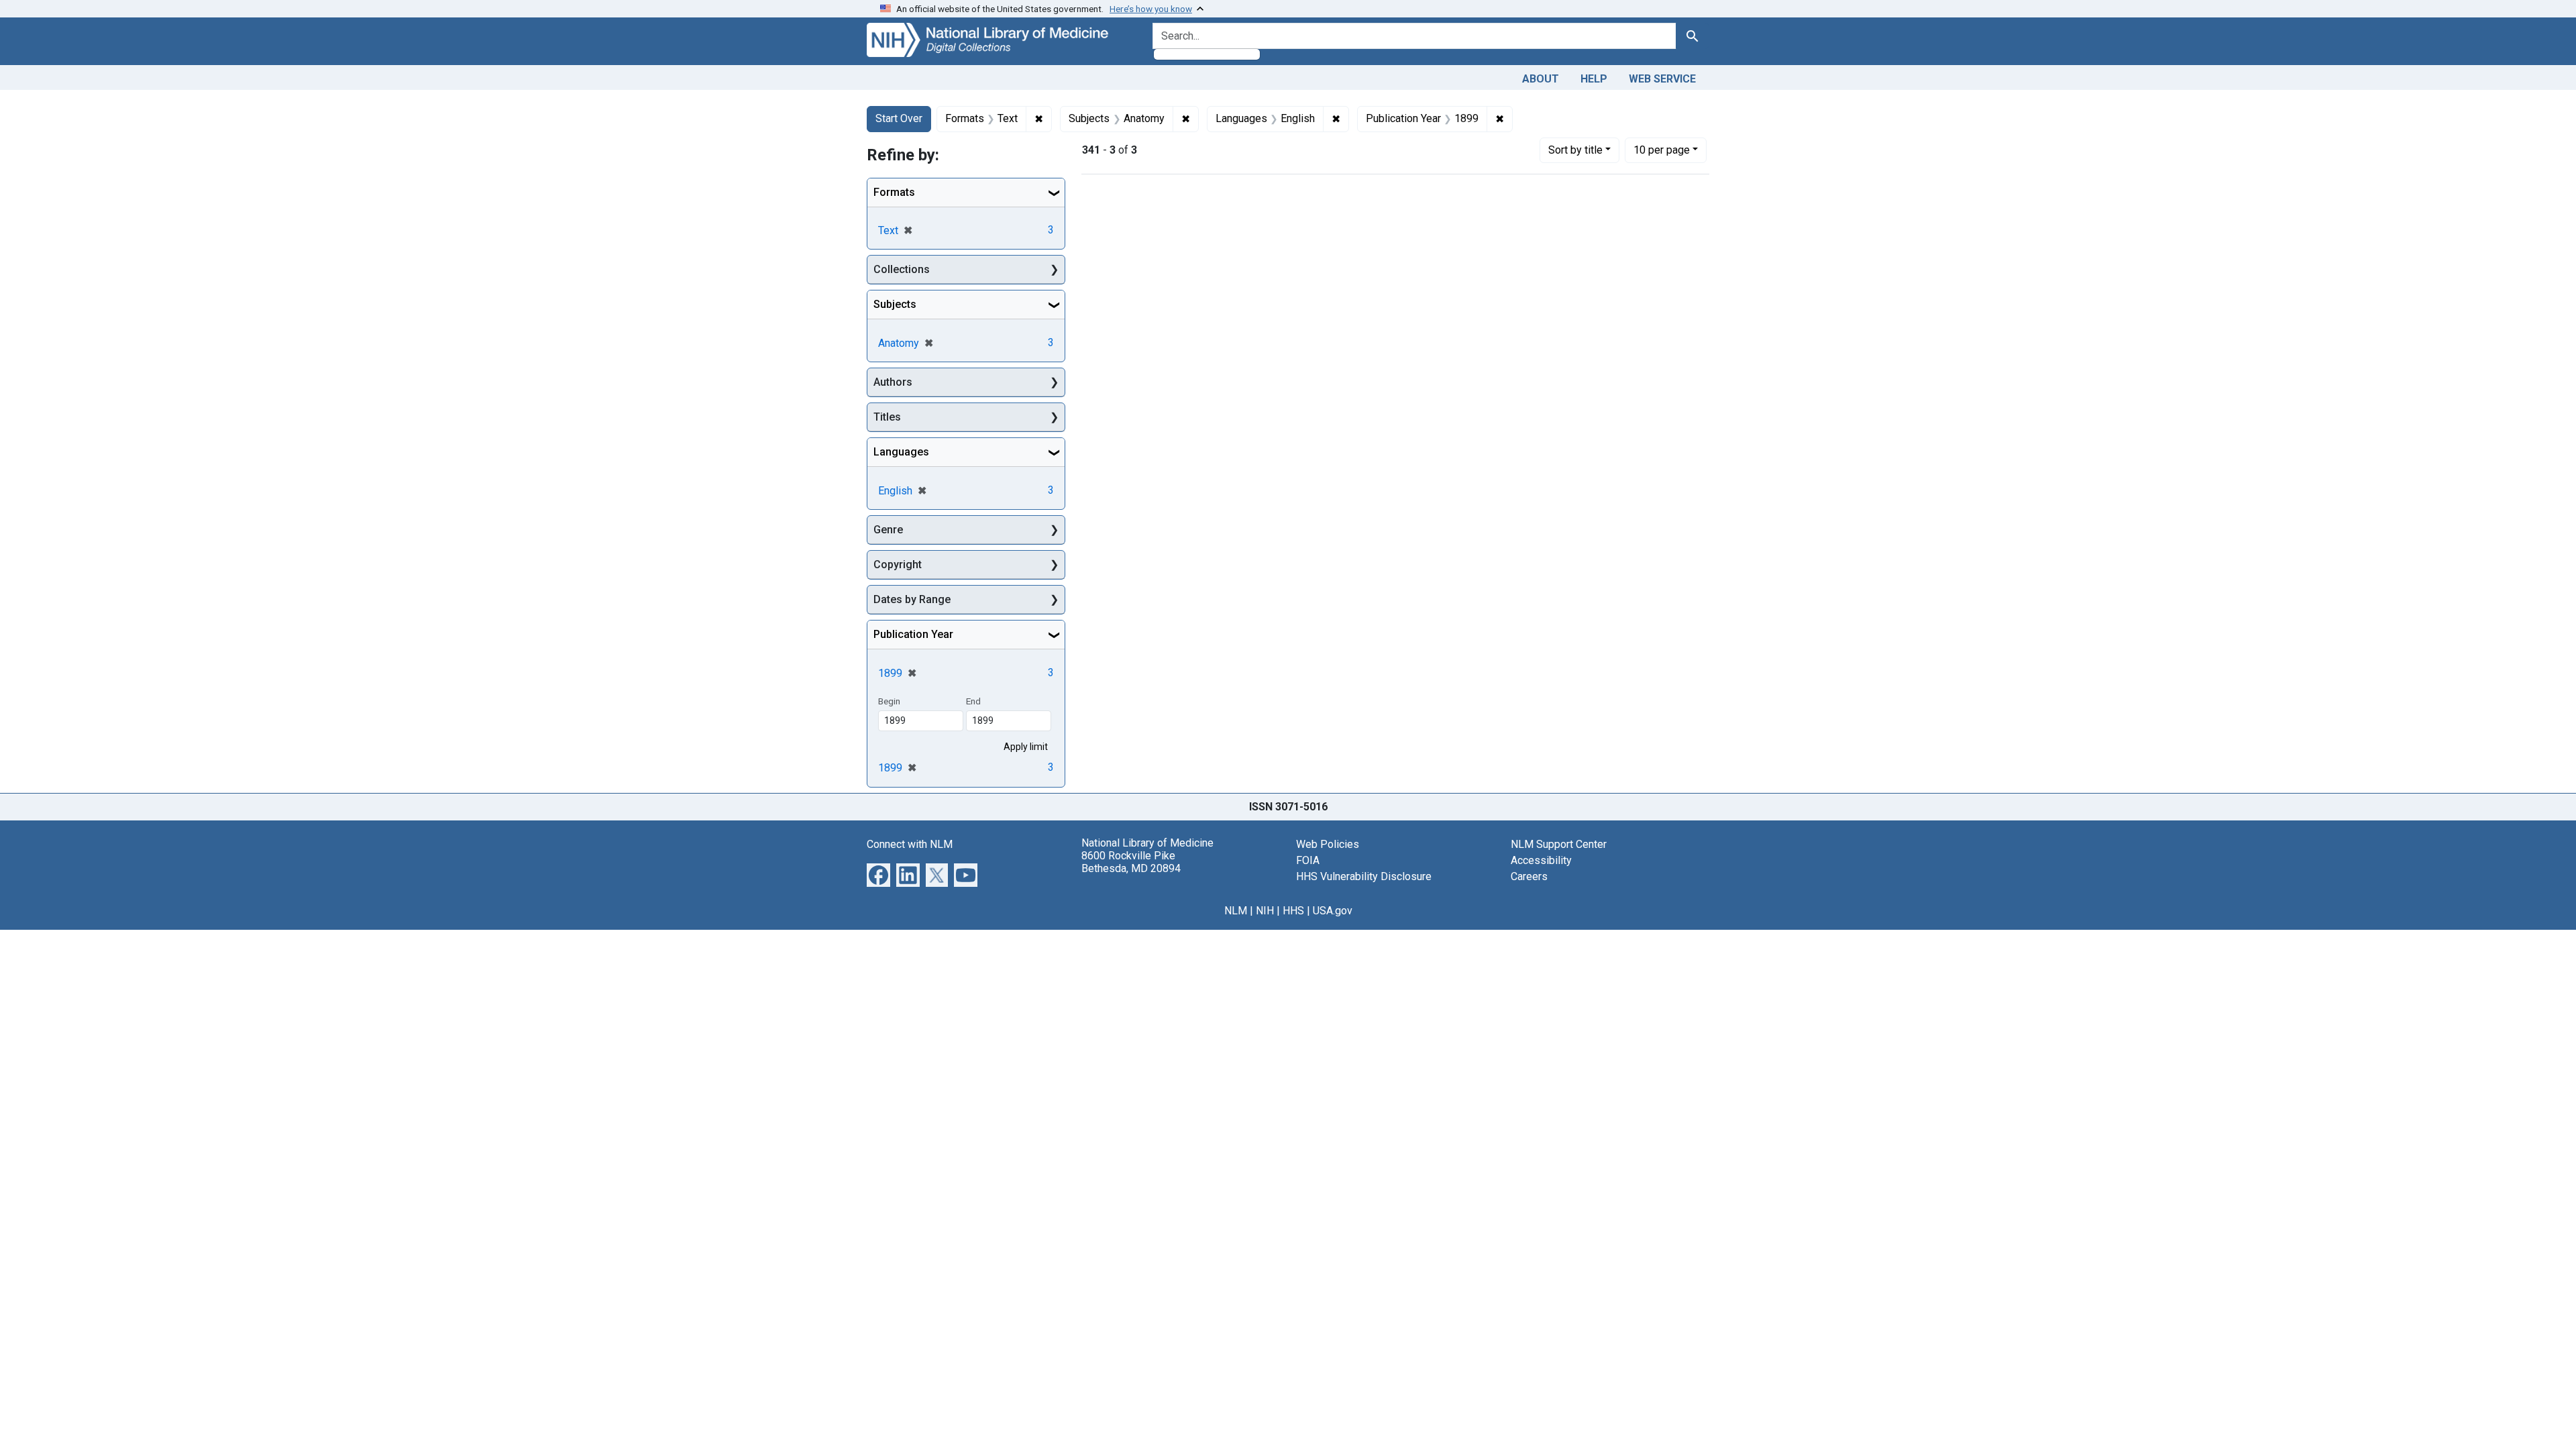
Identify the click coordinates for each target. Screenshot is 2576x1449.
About (1541, 79)
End (973, 701)
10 (1662, 150)
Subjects (895, 304)
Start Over (899, 118)
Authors (893, 382)
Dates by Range (912, 599)
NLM (1236, 911)
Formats (894, 192)
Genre (888, 530)
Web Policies (1328, 844)
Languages (901, 452)
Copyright (898, 565)
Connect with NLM (910, 844)
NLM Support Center (1559, 844)
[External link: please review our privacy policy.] (878, 874)
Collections (902, 269)
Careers (1529, 876)
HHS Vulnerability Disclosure (1364, 876)
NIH (1265, 911)
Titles (887, 417)
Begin (889, 701)
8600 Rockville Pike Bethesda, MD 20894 (1131, 862)
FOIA (1308, 860)
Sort (1575, 150)
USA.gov (1333, 911)
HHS (1293, 911)
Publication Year (913, 634)
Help (1594, 79)
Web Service (1662, 79)
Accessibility (1541, 860)
